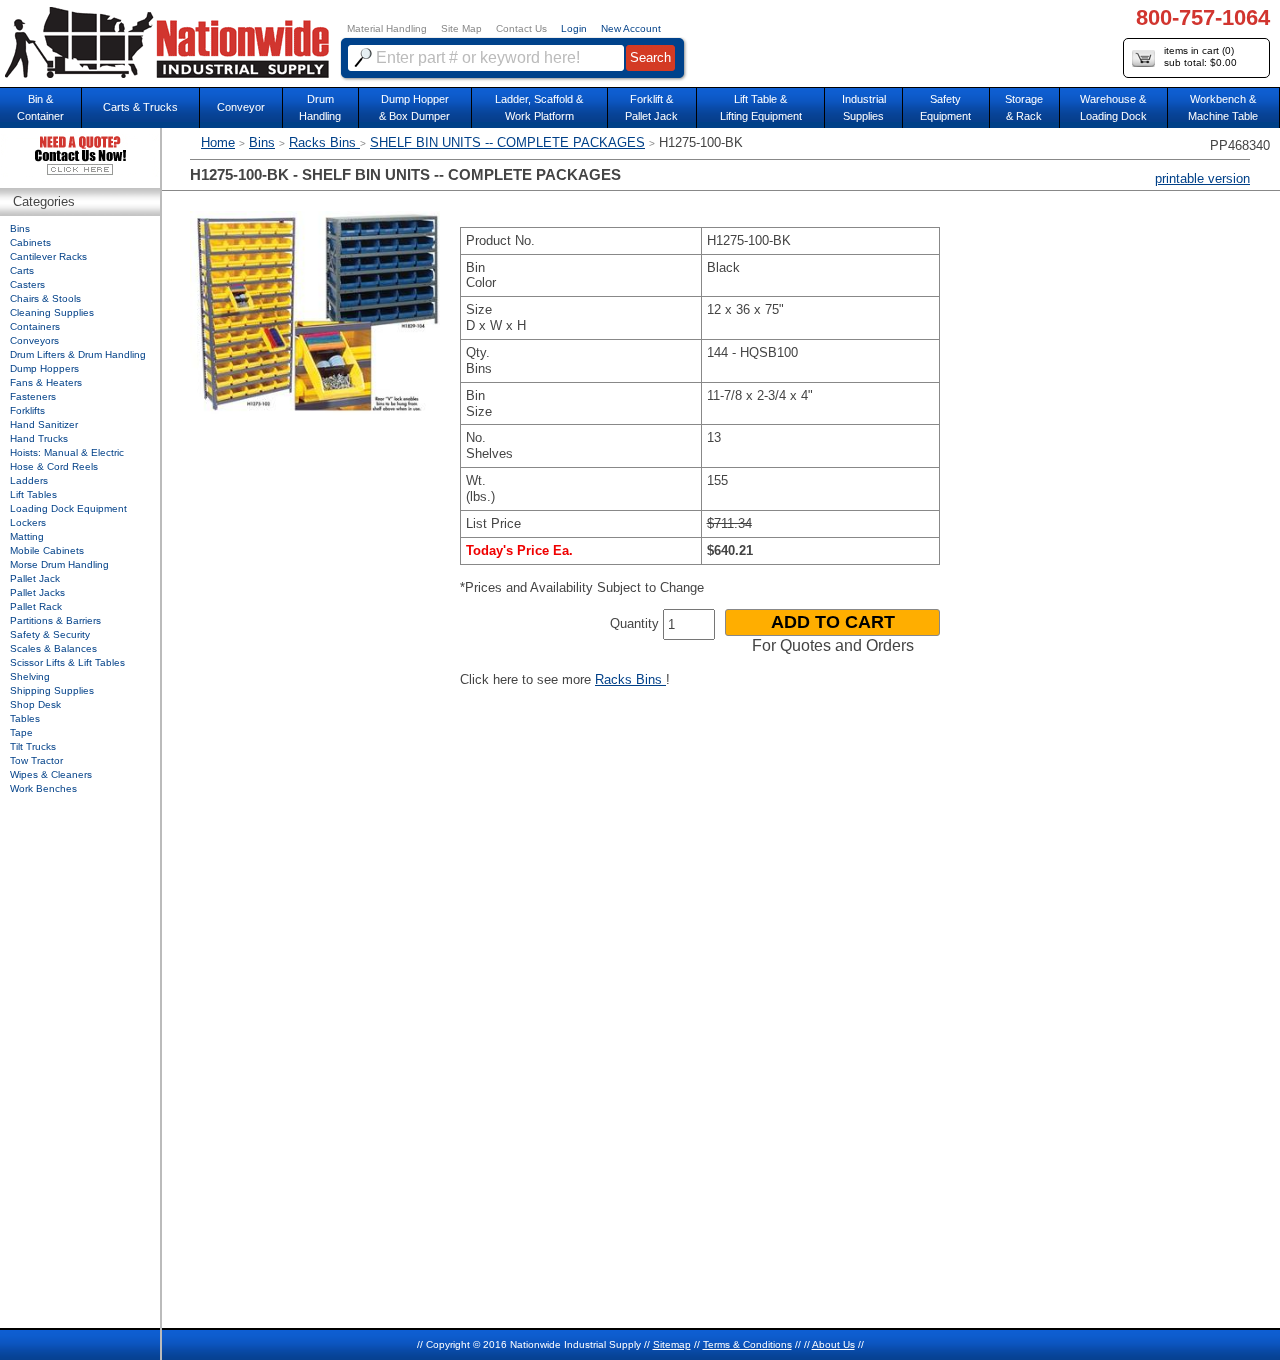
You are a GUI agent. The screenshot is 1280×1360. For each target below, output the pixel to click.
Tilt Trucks (33, 746)
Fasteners (33, 396)
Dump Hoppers (44, 368)
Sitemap (672, 1344)
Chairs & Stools (45, 298)
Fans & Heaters (46, 382)
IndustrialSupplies (864, 107)
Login (574, 28)
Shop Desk (35, 704)
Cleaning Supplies (52, 312)
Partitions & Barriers (55, 620)
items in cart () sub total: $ (1200, 56)
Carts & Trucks (140, 107)
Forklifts (27, 410)
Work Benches (43, 788)
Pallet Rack (36, 606)
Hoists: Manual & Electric (67, 452)
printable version (1202, 178)
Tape (21, 732)
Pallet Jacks (37, 592)
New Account (631, 28)
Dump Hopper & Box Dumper (414, 107)
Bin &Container (40, 107)
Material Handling (387, 28)
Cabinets (30, 242)
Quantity (634, 623)
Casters (27, 284)
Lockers (28, 522)
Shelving (30, 676)
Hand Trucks (39, 438)
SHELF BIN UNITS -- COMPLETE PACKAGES (507, 142)
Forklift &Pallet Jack (651, 107)
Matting (27, 536)
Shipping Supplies (52, 690)
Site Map (461, 28)
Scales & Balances (53, 648)
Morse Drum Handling (59, 564)
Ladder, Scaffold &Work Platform (539, 107)
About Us (833, 1344)
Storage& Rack (1024, 107)
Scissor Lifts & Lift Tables (67, 662)
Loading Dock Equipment (68, 508)
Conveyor (241, 107)
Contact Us (521, 28)
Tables (25, 718)
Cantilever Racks (48, 256)
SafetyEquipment (945, 107)
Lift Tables (33, 494)
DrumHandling (320, 107)
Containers (35, 326)
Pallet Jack (35, 578)
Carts (22, 270)
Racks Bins (324, 142)
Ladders (29, 480)
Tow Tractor (36, 760)
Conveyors (34, 340)
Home (218, 142)
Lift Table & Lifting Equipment (761, 107)
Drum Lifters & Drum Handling (78, 354)
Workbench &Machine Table (1223, 107)
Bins (262, 142)
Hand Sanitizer (44, 424)
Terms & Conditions (747, 1344)
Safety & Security (50, 634)
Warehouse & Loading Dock (1113, 107)
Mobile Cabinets (47, 550)
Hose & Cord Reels (54, 466)
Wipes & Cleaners (51, 774)
